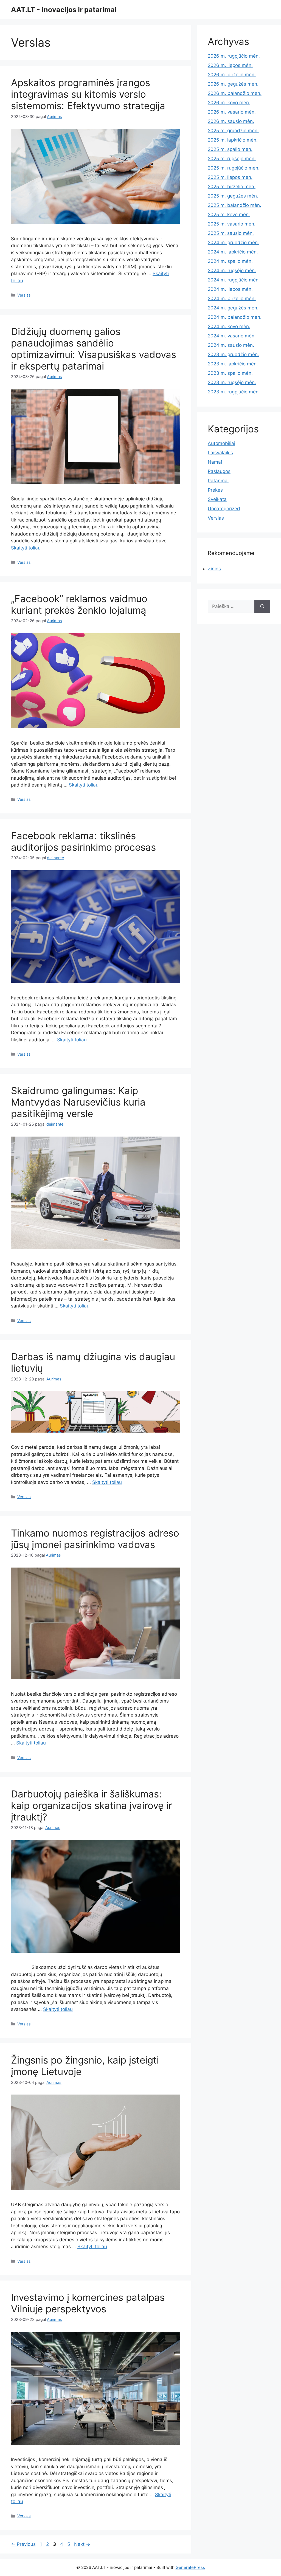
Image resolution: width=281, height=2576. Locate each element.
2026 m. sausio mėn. (231, 121)
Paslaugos (219, 471)
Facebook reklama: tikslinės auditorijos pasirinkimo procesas (83, 841)
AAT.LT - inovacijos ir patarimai (64, 10)
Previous (23, 2544)
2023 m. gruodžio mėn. (233, 354)
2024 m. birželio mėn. (232, 298)
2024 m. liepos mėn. (230, 289)
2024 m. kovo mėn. (229, 326)
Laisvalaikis (220, 453)
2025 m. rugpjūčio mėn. (234, 168)
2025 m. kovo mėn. (229, 215)
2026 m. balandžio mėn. (235, 93)
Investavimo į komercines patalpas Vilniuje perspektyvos (88, 2303)
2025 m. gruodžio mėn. (233, 131)
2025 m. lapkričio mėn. (233, 140)
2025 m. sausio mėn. (231, 233)
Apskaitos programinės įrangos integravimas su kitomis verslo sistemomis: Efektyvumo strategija (88, 94)
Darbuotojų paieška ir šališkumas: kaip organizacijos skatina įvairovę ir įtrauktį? (92, 1805)
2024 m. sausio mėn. (231, 345)
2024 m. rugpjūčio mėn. (234, 280)
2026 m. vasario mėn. (232, 112)
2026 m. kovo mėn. (229, 103)
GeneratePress (190, 2567)
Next (82, 2544)
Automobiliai (221, 443)
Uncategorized (224, 509)
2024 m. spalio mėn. (230, 261)
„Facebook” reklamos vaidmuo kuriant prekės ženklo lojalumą (79, 604)
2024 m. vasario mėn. (232, 336)
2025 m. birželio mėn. (232, 187)
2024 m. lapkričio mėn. (233, 252)
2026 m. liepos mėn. (230, 65)
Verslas (24, 295)
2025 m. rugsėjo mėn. (232, 159)
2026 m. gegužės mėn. (233, 84)
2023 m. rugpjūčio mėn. (234, 392)
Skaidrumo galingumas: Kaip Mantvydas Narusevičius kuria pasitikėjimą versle (78, 1102)
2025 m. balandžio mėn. (234, 205)
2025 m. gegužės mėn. (233, 196)
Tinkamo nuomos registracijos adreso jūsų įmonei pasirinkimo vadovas (95, 1539)
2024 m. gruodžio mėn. (233, 243)
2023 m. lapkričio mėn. (233, 364)
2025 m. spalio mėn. (230, 149)
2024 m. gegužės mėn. (233, 308)
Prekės (215, 490)
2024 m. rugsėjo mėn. (232, 270)
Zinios (214, 569)
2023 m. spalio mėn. (230, 373)
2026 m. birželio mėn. (232, 75)
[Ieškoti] (262, 607)
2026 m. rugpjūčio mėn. (234, 56)
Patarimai (218, 481)
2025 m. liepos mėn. (230, 177)
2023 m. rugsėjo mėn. (232, 382)
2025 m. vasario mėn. (232, 224)
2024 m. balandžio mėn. (235, 317)
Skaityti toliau (26, 548)
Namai (215, 462)
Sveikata (217, 499)
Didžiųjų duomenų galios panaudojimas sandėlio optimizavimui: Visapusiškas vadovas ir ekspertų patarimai (94, 349)
